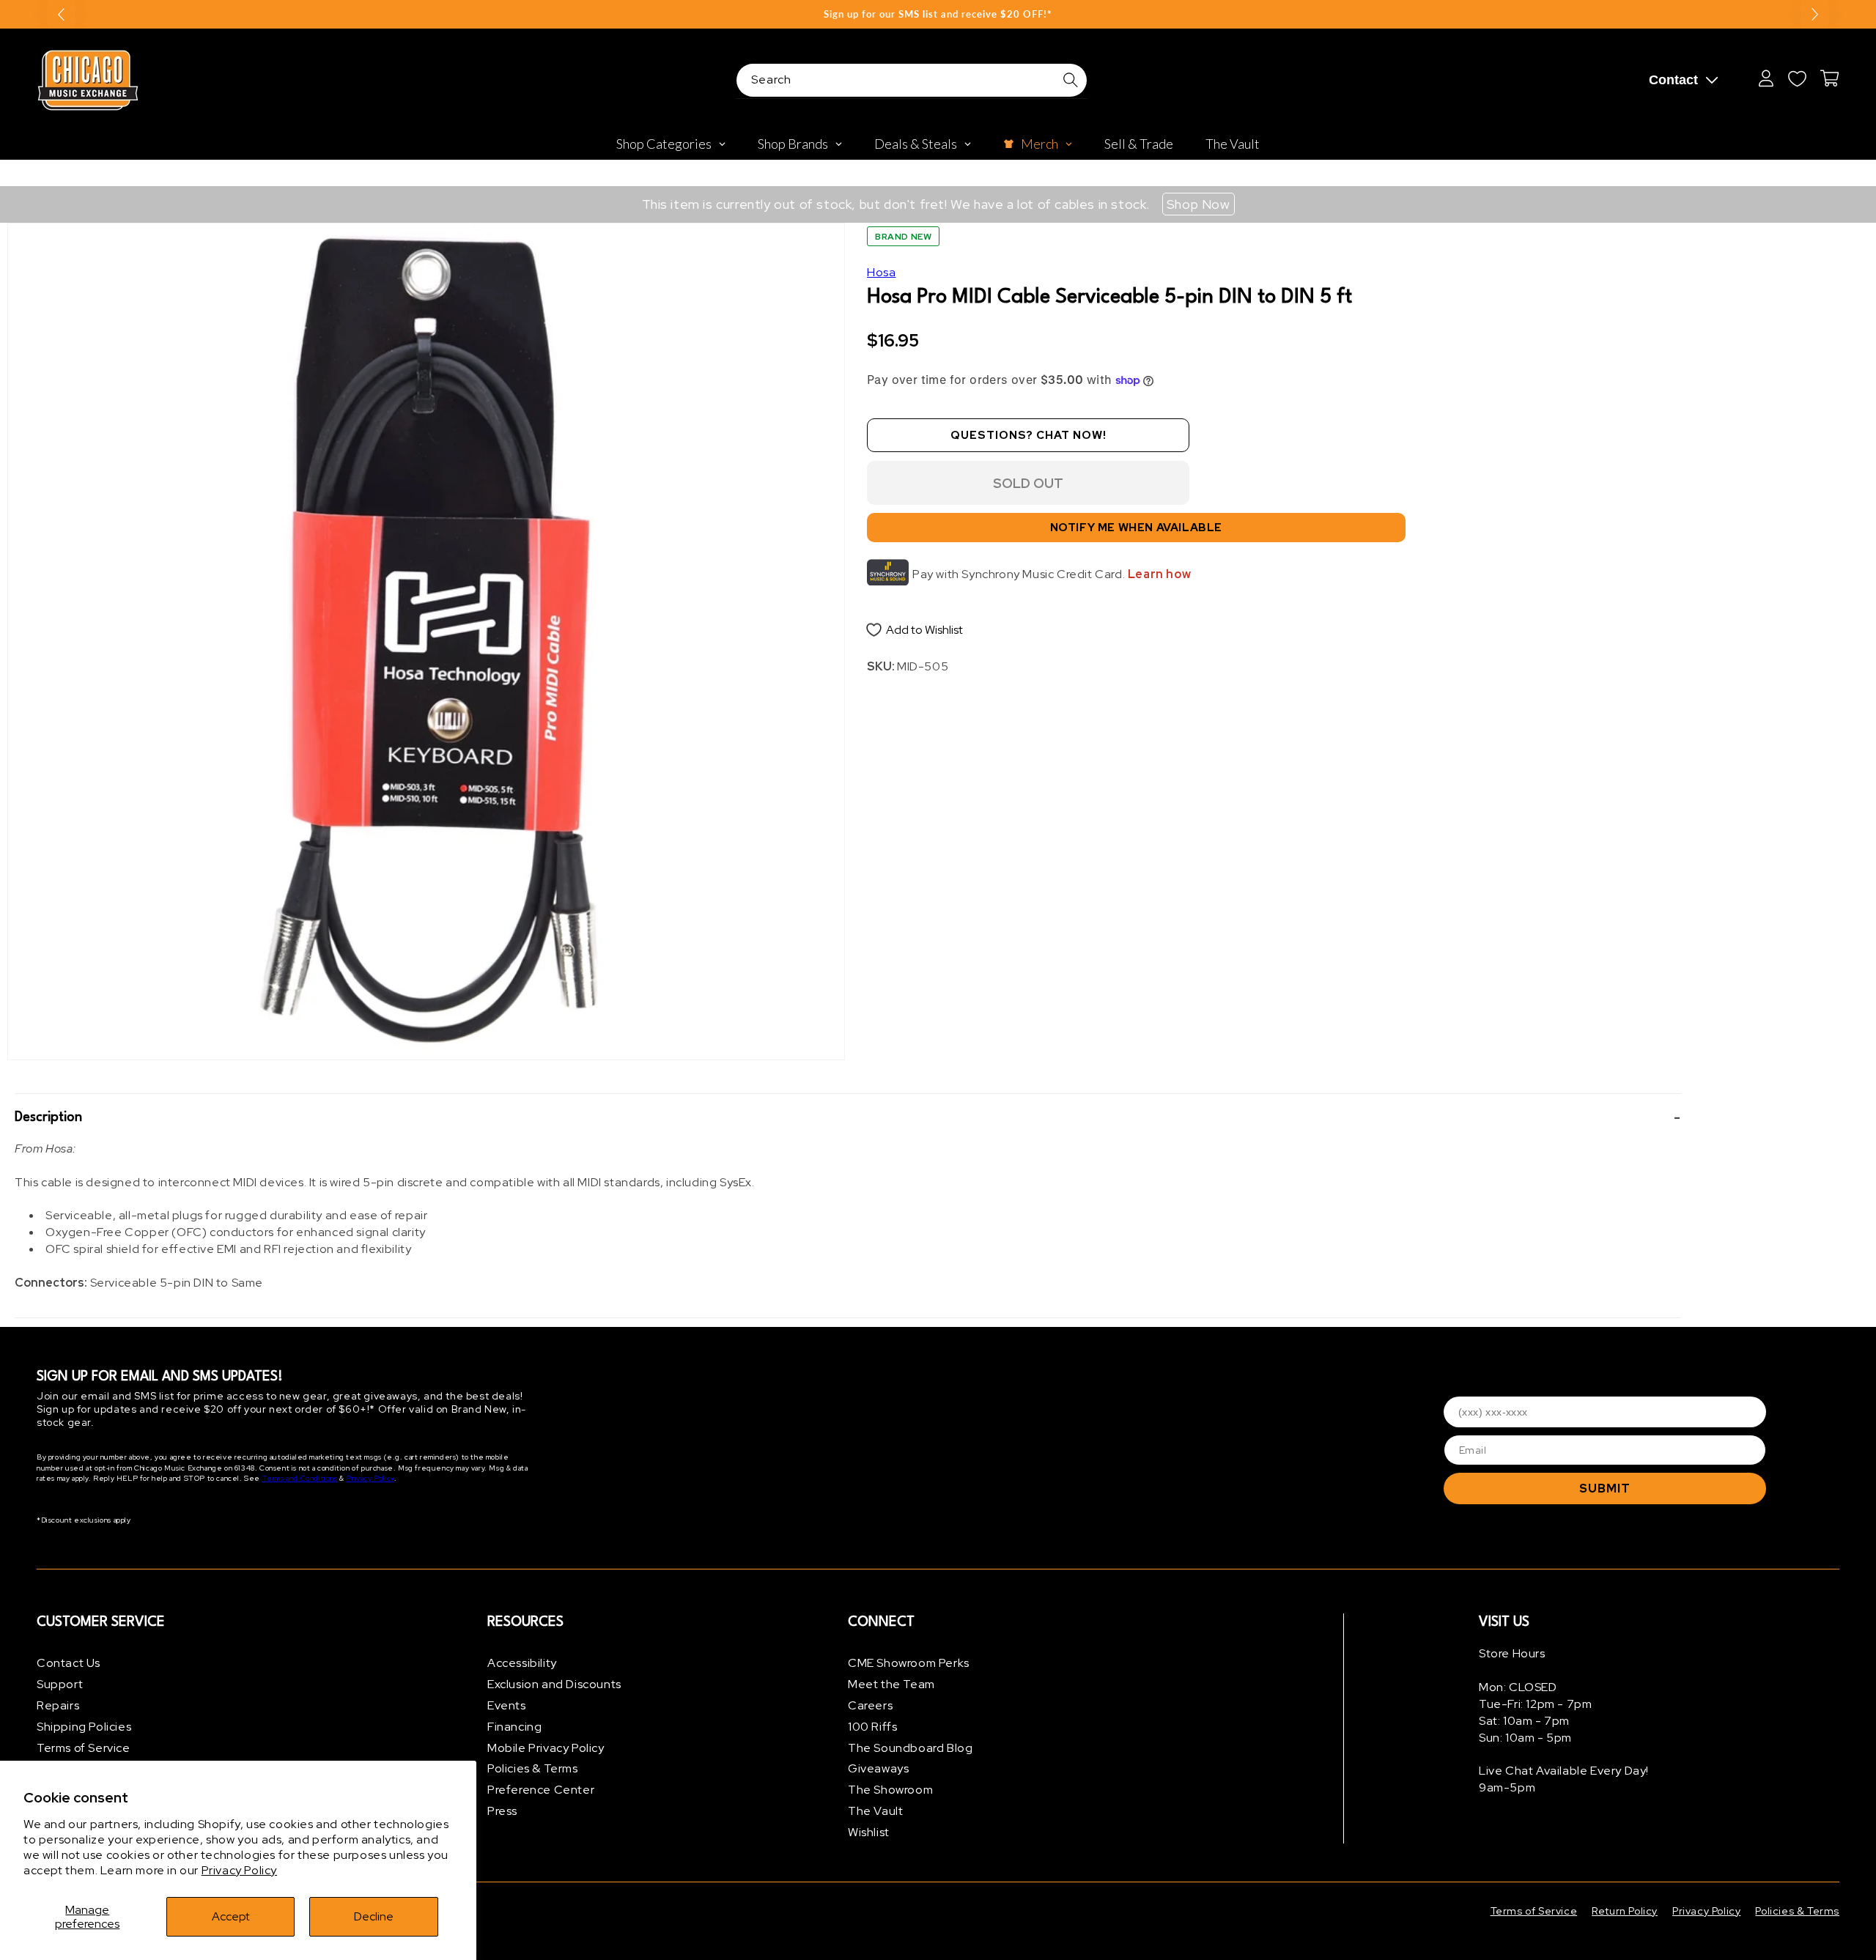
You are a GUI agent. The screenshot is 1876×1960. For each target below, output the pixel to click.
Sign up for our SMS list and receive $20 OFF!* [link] (938, 14)
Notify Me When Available (1136, 528)
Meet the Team (891, 1684)
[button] (848, 1117)
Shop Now (1199, 204)
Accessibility (522, 1663)
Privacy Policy (239, 1870)
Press (502, 1811)
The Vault (875, 1811)
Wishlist (869, 1832)
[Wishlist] (1797, 78)
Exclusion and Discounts (554, 1684)
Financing (514, 1727)
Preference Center (541, 1790)
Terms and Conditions (300, 1478)
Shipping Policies (84, 1727)
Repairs (58, 1705)
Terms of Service (84, 1748)
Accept (231, 1916)
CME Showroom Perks (909, 1663)
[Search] (1071, 80)
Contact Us (69, 1663)
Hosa (881, 272)
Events (507, 1705)
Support (60, 1684)
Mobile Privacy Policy (546, 1748)
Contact (1673, 80)
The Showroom (890, 1790)
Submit (1605, 1489)
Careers (870, 1705)
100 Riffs (872, 1727)
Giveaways (878, 1768)
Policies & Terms (533, 1768)
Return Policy (1625, 1911)
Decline (374, 1916)
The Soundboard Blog (910, 1748)
